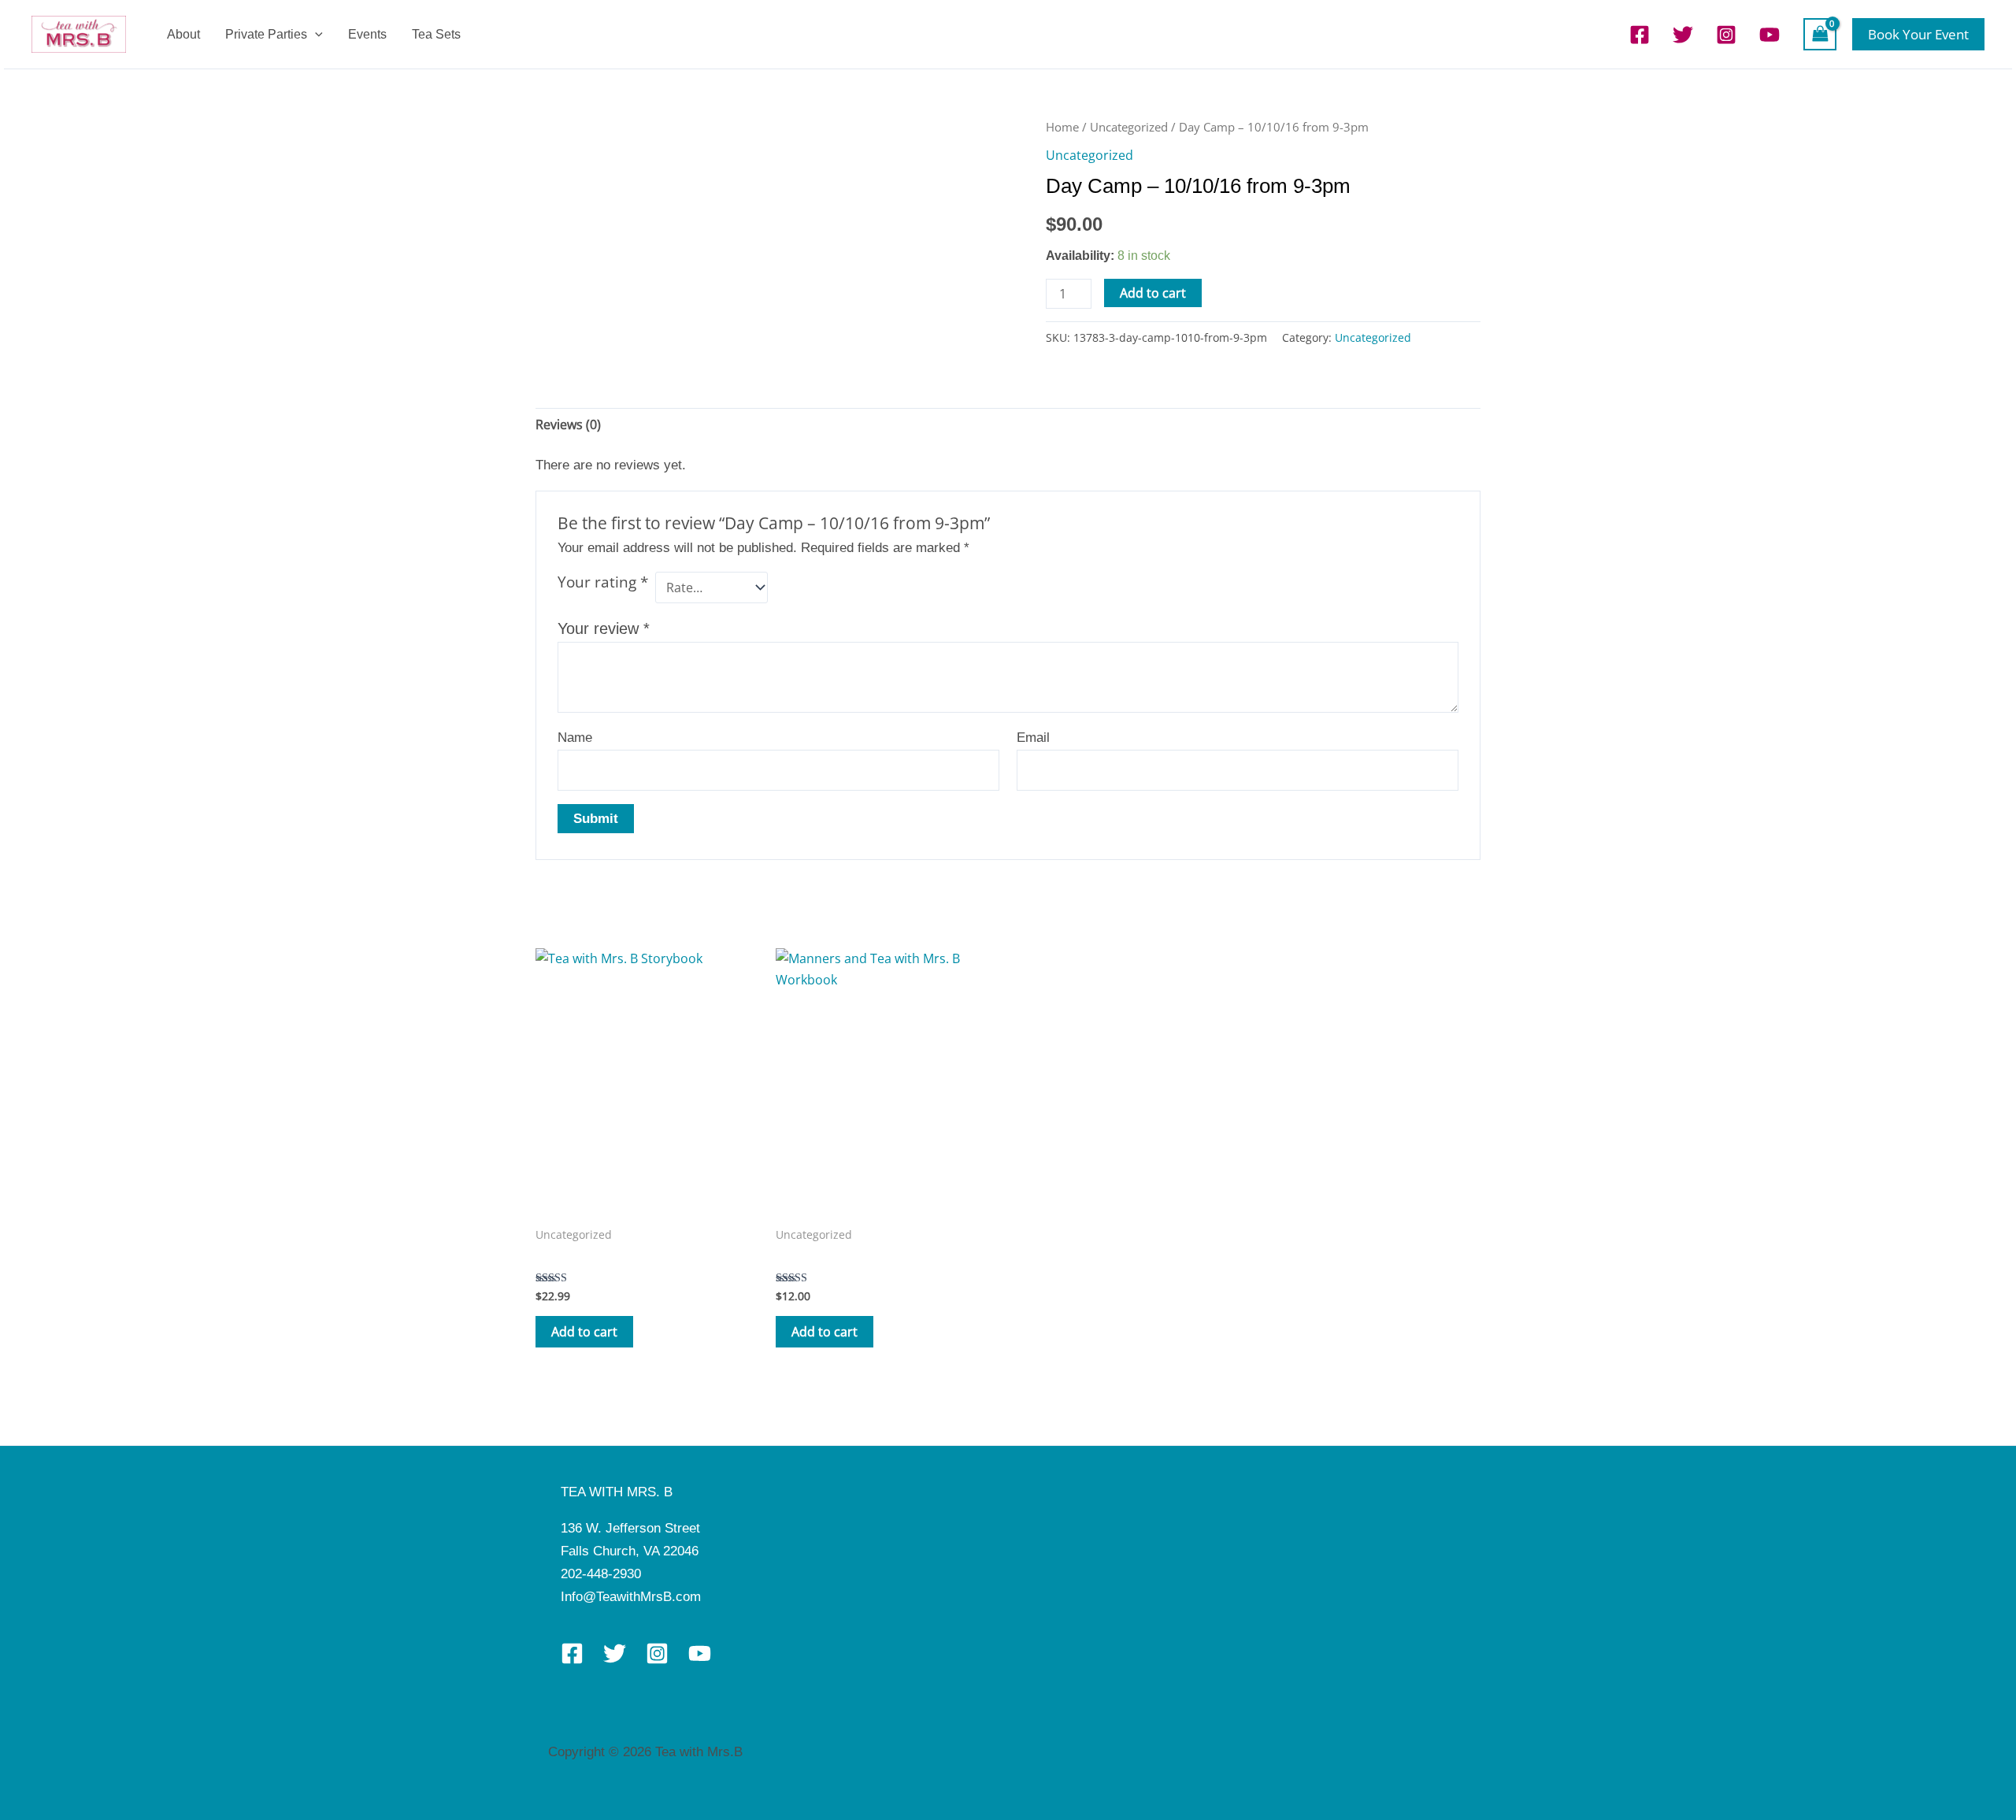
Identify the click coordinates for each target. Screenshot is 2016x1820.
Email (1033, 738)
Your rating (603, 582)
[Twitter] (1683, 35)
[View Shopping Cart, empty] (1820, 34)
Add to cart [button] (584, 1332)
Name (575, 738)
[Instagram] (1726, 35)
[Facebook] (1640, 35)
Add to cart (1153, 293)
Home (1062, 127)
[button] (315, 34)
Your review (604, 628)
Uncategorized (1129, 127)
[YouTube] (1770, 35)
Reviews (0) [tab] (568, 424)
